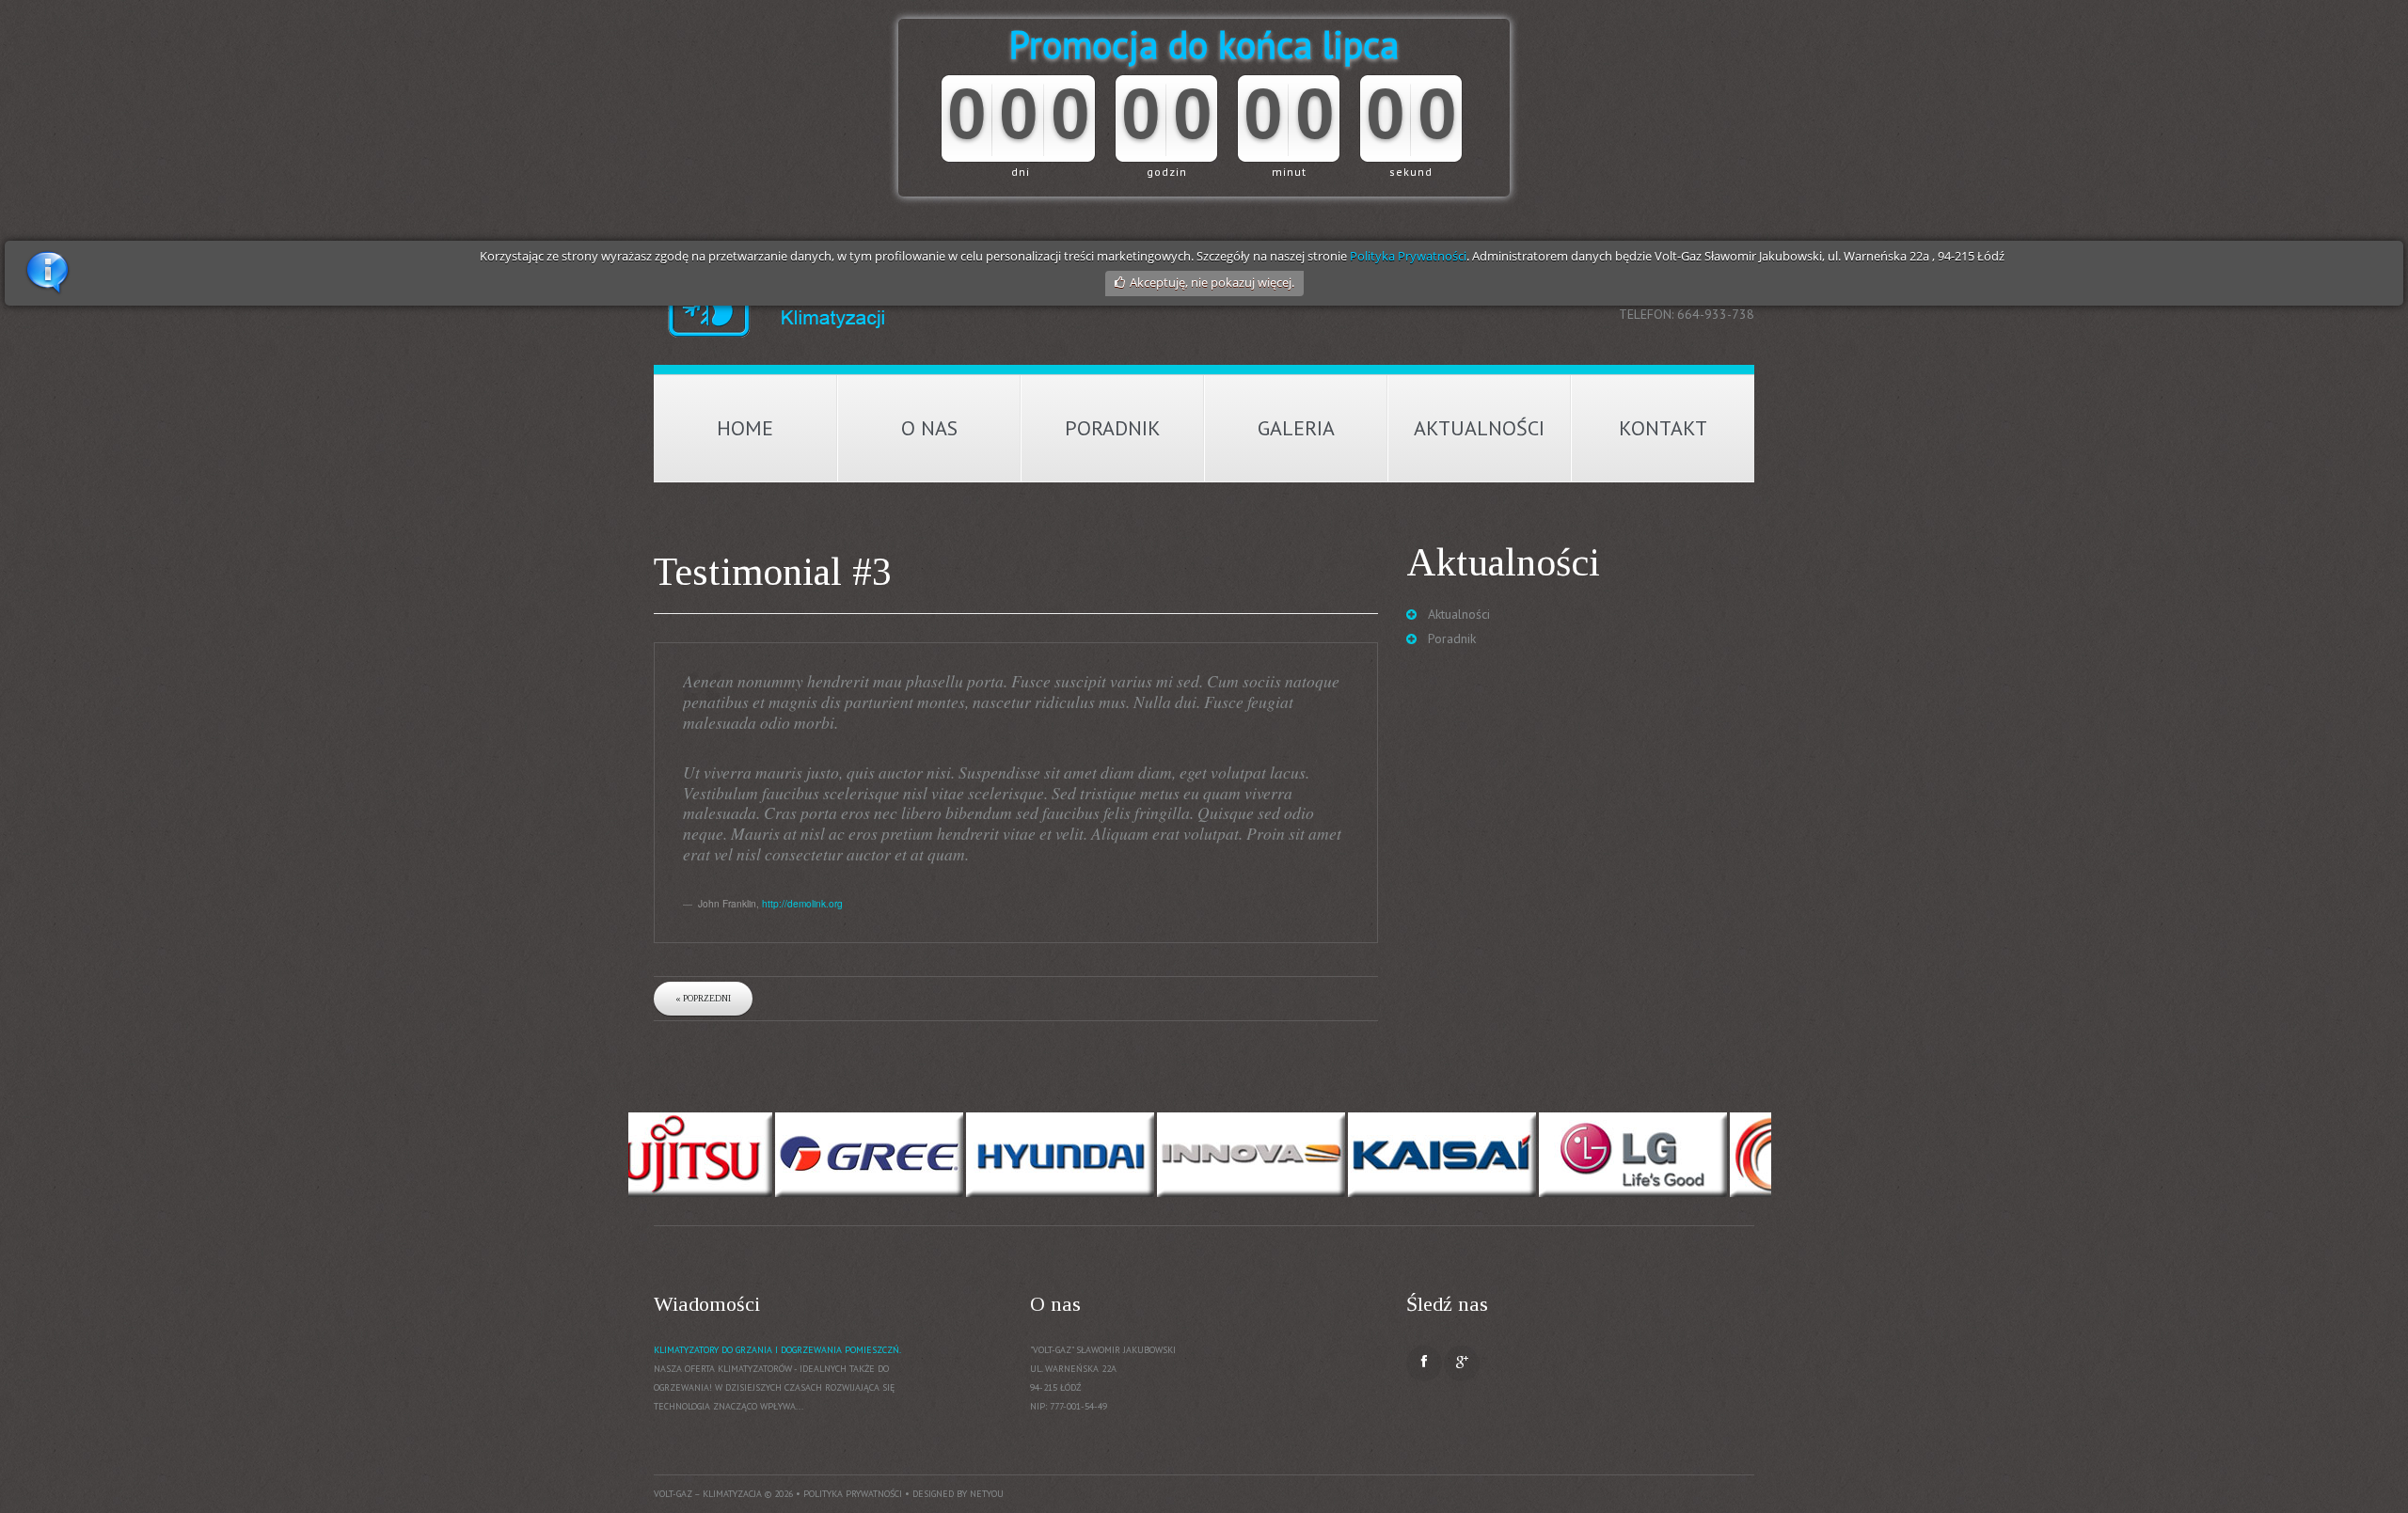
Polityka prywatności (853, 1494)
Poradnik (1113, 428)
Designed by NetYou (958, 1494)
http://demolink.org (802, 903)
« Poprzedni (703, 998)
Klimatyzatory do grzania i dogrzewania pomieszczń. (777, 1350)
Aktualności (1479, 428)
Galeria (1296, 428)
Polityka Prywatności (1408, 256)
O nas (929, 428)
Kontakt (1663, 428)
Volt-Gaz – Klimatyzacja (708, 1494)
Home (745, 428)
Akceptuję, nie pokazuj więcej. (1212, 282)
